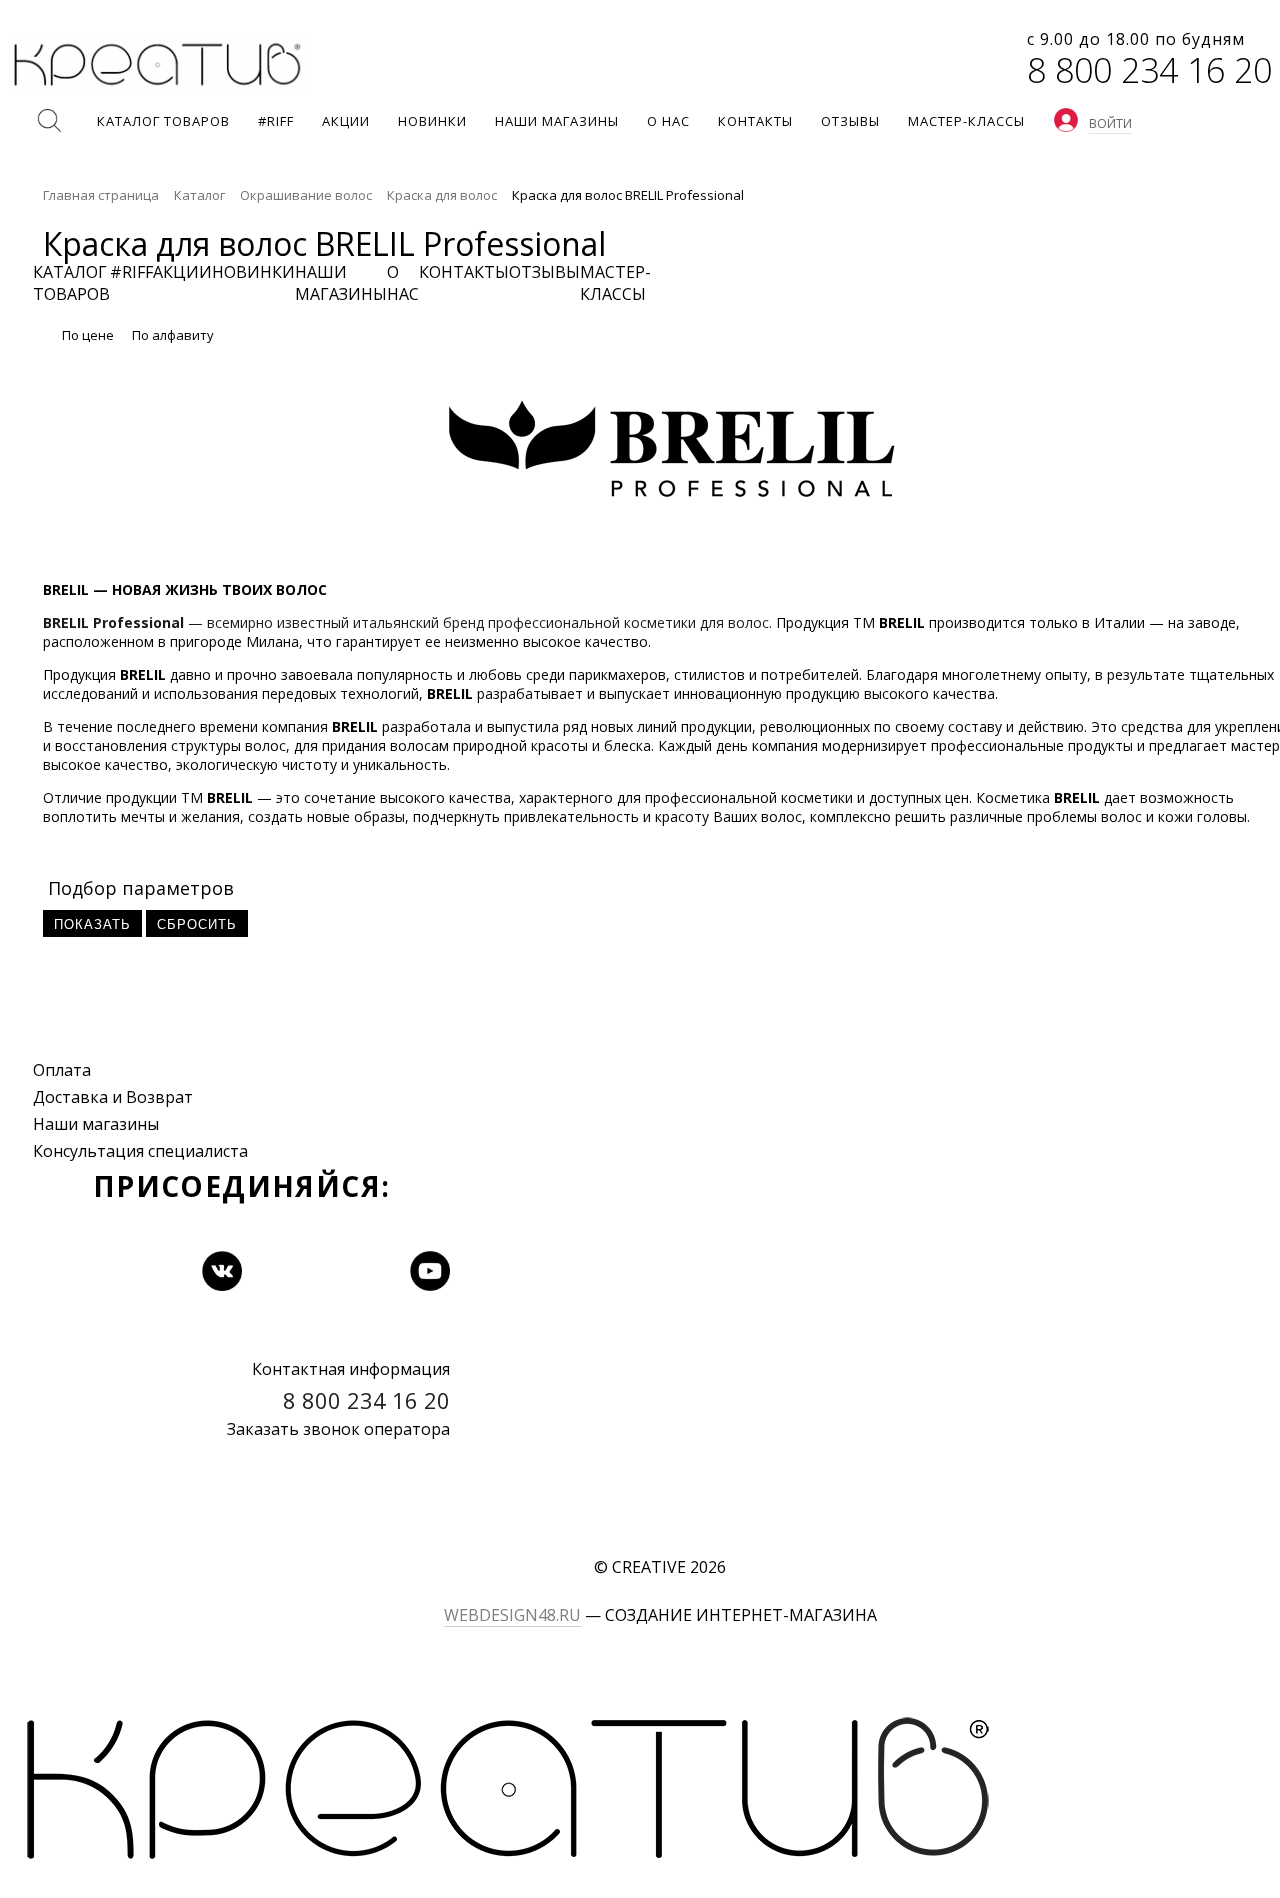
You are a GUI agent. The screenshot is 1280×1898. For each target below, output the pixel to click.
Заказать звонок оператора (338, 1429)
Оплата (62, 1070)
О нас (403, 283)
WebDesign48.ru (512, 1615)
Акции (182, 272)
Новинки (253, 272)
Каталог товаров (71, 283)
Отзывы (544, 272)
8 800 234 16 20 (1149, 70)
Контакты (464, 272)
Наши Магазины (341, 283)
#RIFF (131, 272)
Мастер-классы (615, 283)
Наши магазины (96, 1124)
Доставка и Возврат (113, 1097)
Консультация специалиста (140, 1151)
